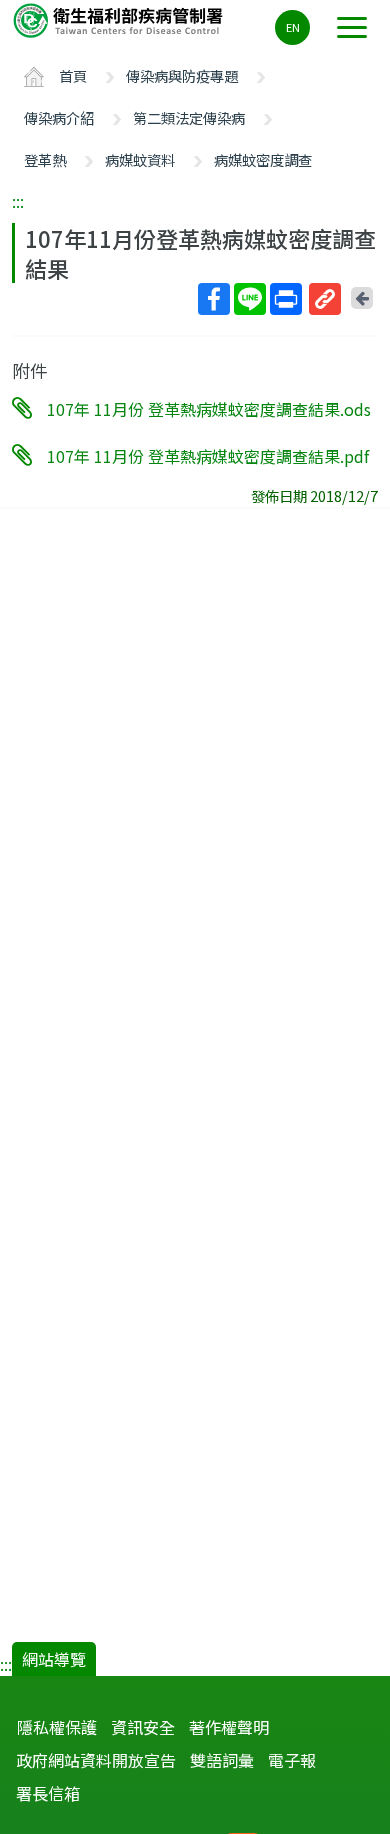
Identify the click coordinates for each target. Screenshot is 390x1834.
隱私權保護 (57, 1727)
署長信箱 (48, 1793)
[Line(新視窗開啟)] (250, 299)
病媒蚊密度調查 (263, 159)
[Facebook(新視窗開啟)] (214, 299)
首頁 (73, 75)
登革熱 (45, 159)
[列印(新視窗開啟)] (286, 299)
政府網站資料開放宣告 (96, 1760)
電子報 (292, 1760)
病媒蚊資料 (140, 159)
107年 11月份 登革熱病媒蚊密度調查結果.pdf (208, 455)
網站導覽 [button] (54, 1659)
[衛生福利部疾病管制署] (120, 19)
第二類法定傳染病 (189, 117)
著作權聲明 (229, 1727)
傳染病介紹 (59, 117)
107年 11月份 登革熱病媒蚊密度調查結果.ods (209, 409)
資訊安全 (143, 1727)
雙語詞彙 (222, 1760)
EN (293, 27)
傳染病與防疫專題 (182, 75)
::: (18, 201)
